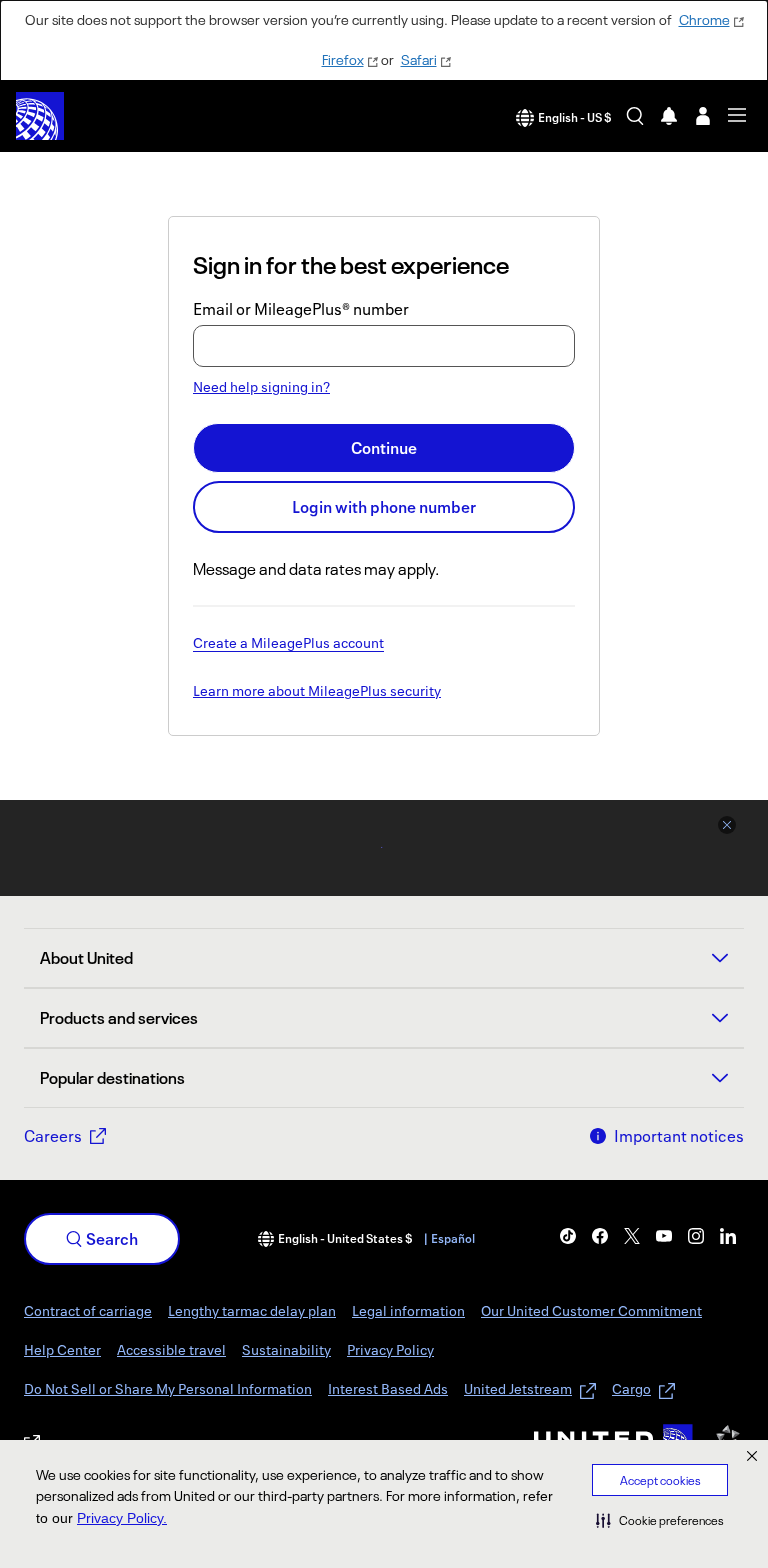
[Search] (635, 116)
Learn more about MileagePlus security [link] (317, 692)
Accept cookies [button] (660, 1480)
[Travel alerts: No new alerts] (669, 116)
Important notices (679, 1136)
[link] (568, 1236)
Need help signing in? (261, 386)
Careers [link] (53, 1136)
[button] (660, 1520)
